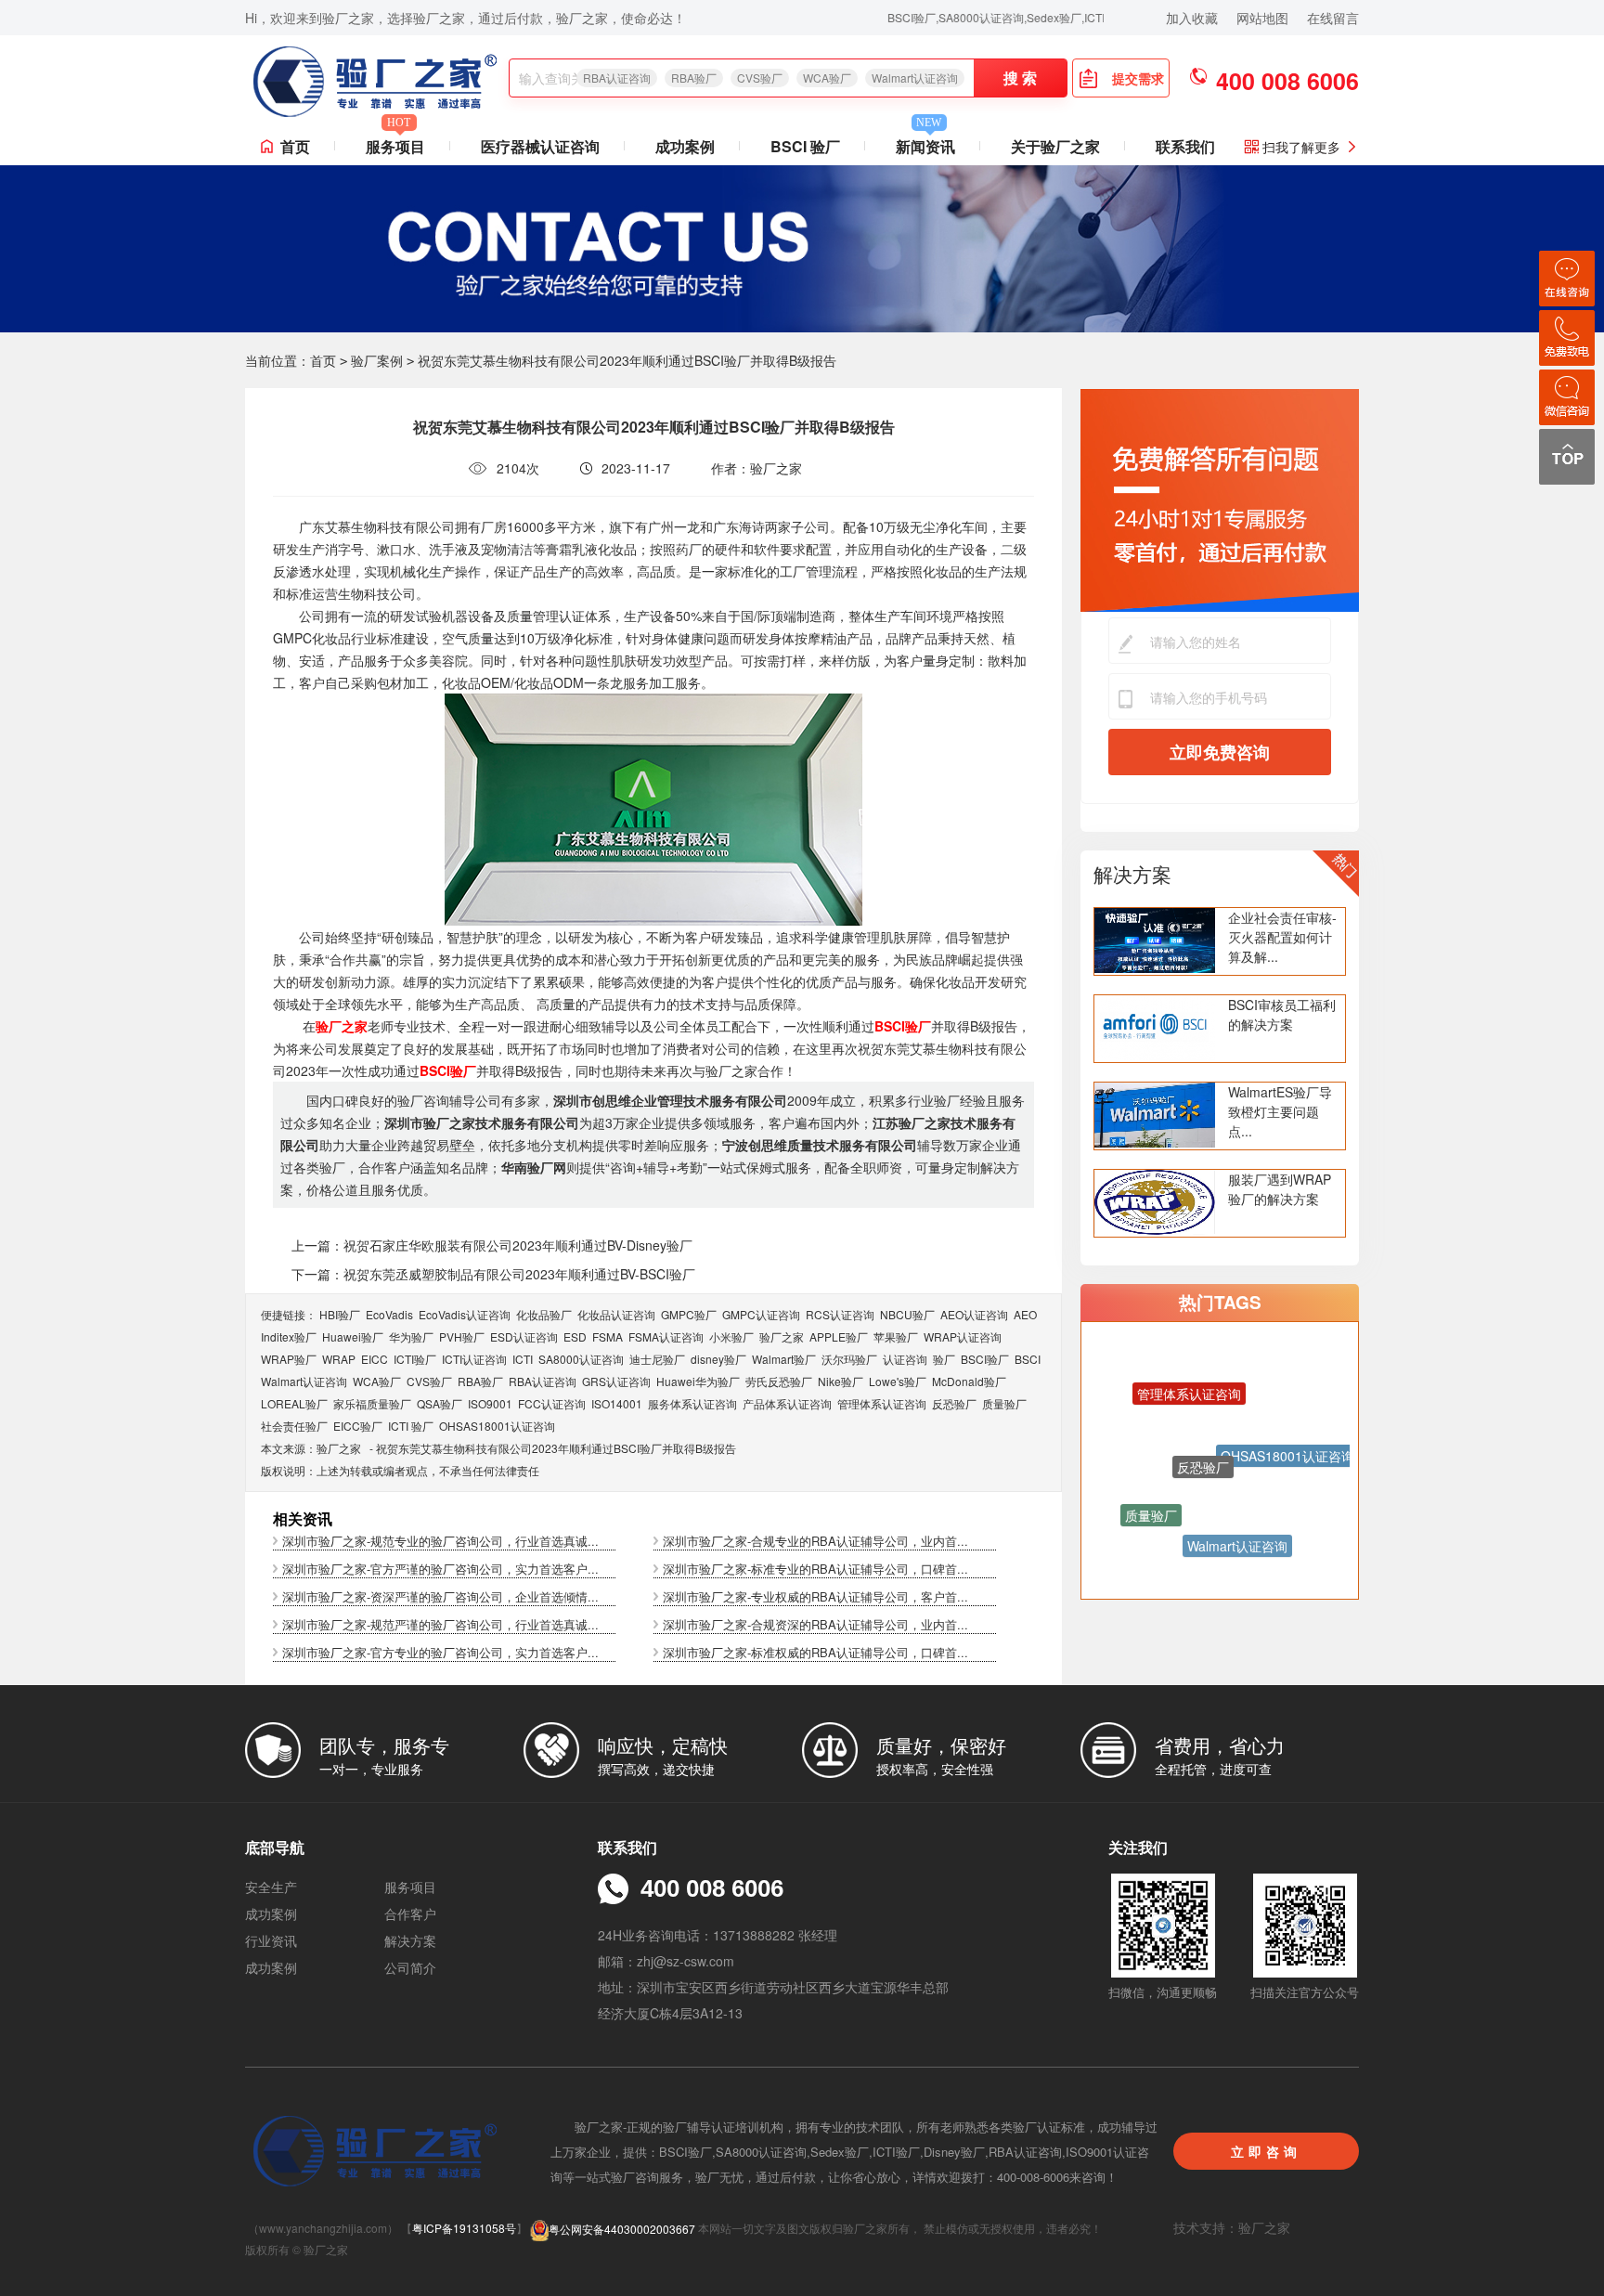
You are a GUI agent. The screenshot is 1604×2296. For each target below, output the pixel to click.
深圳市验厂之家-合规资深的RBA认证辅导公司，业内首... (815, 1624)
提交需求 (1138, 78)
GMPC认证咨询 (761, 1314)
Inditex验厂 (289, 1336)
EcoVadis (389, 1314)
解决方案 (1132, 874)
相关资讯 (303, 1518)
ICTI (523, 1359)
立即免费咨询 (1220, 752)
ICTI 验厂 (411, 1426)
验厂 (944, 1359)
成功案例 (685, 146)
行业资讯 (271, 1940)
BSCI (1028, 1359)
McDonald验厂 (969, 1381)
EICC (375, 1359)
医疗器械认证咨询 (540, 146)
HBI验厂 (340, 1314)
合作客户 (410, 1913)
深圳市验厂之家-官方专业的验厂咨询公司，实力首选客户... (440, 1652)
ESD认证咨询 (524, 1336)
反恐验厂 (954, 1403)
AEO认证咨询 (974, 1314)
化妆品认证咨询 (616, 1314)
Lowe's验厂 (898, 1381)
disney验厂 (718, 1359)
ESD (575, 1336)
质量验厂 (1004, 1403)
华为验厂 (411, 1336)
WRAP (339, 1359)
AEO (1025, 1314)
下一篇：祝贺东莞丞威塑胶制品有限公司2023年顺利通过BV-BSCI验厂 (493, 1274)
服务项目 (395, 143)
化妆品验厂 (544, 1314)
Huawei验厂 (353, 1336)
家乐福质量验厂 (372, 1403)
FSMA (608, 1336)
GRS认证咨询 (616, 1381)
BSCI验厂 (985, 1359)
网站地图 (1262, 18)
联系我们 (1185, 146)
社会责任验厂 (294, 1426)
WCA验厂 (827, 78)
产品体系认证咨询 (787, 1403)
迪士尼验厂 (657, 1359)
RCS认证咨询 (840, 1314)
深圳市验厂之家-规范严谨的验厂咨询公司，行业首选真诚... (440, 1624)
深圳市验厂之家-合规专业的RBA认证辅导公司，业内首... (815, 1541)
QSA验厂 (440, 1403)
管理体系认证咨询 (882, 1403)
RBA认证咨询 (617, 78)
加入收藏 (1192, 18)
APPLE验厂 (839, 1336)
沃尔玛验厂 (849, 1359)
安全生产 (271, 1887)
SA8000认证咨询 (581, 1359)
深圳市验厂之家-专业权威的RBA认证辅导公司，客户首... (815, 1596)
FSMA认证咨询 (666, 1336)
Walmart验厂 (784, 1359)
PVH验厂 (462, 1336)
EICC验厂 (358, 1426)
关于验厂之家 (1055, 146)
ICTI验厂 (415, 1359)
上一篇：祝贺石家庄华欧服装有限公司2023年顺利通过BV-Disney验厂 (492, 1245)
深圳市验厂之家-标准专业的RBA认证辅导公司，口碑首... (815, 1569)
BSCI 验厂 (805, 146)
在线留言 (1333, 18)
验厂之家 (782, 1336)
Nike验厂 (841, 1381)
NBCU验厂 (907, 1314)
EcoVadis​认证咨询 (465, 1314)
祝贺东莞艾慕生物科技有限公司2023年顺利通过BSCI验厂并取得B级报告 (556, 1448)
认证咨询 (905, 1359)
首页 (295, 146)
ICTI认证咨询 (474, 1359)
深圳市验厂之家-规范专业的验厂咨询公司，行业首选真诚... (440, 1541)
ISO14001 (617, 1403)
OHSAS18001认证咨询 (497, 1426)
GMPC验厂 (689, 1314)
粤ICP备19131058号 (464, 2229)
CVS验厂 (760, 78)
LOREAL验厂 (294, 1403)
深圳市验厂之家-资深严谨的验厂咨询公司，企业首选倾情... (440, 1596)
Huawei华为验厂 (698, 1381)
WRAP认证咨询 (963, 1336)
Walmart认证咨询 (915, 78)
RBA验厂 (694, 78)
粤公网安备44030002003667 (622, 2229)
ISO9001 (490, 1403)
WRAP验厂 (289, 1359)
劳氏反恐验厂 (779, 1381)
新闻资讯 (925, 143)
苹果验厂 (896, 1336)
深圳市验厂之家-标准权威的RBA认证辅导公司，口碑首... (815, 1652)
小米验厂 (731, 1336)
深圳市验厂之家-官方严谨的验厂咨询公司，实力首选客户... (440, 1569)
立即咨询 (1266, 2151)
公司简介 (410, 1967)
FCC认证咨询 (552, 1403)
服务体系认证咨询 (692, 1403)
